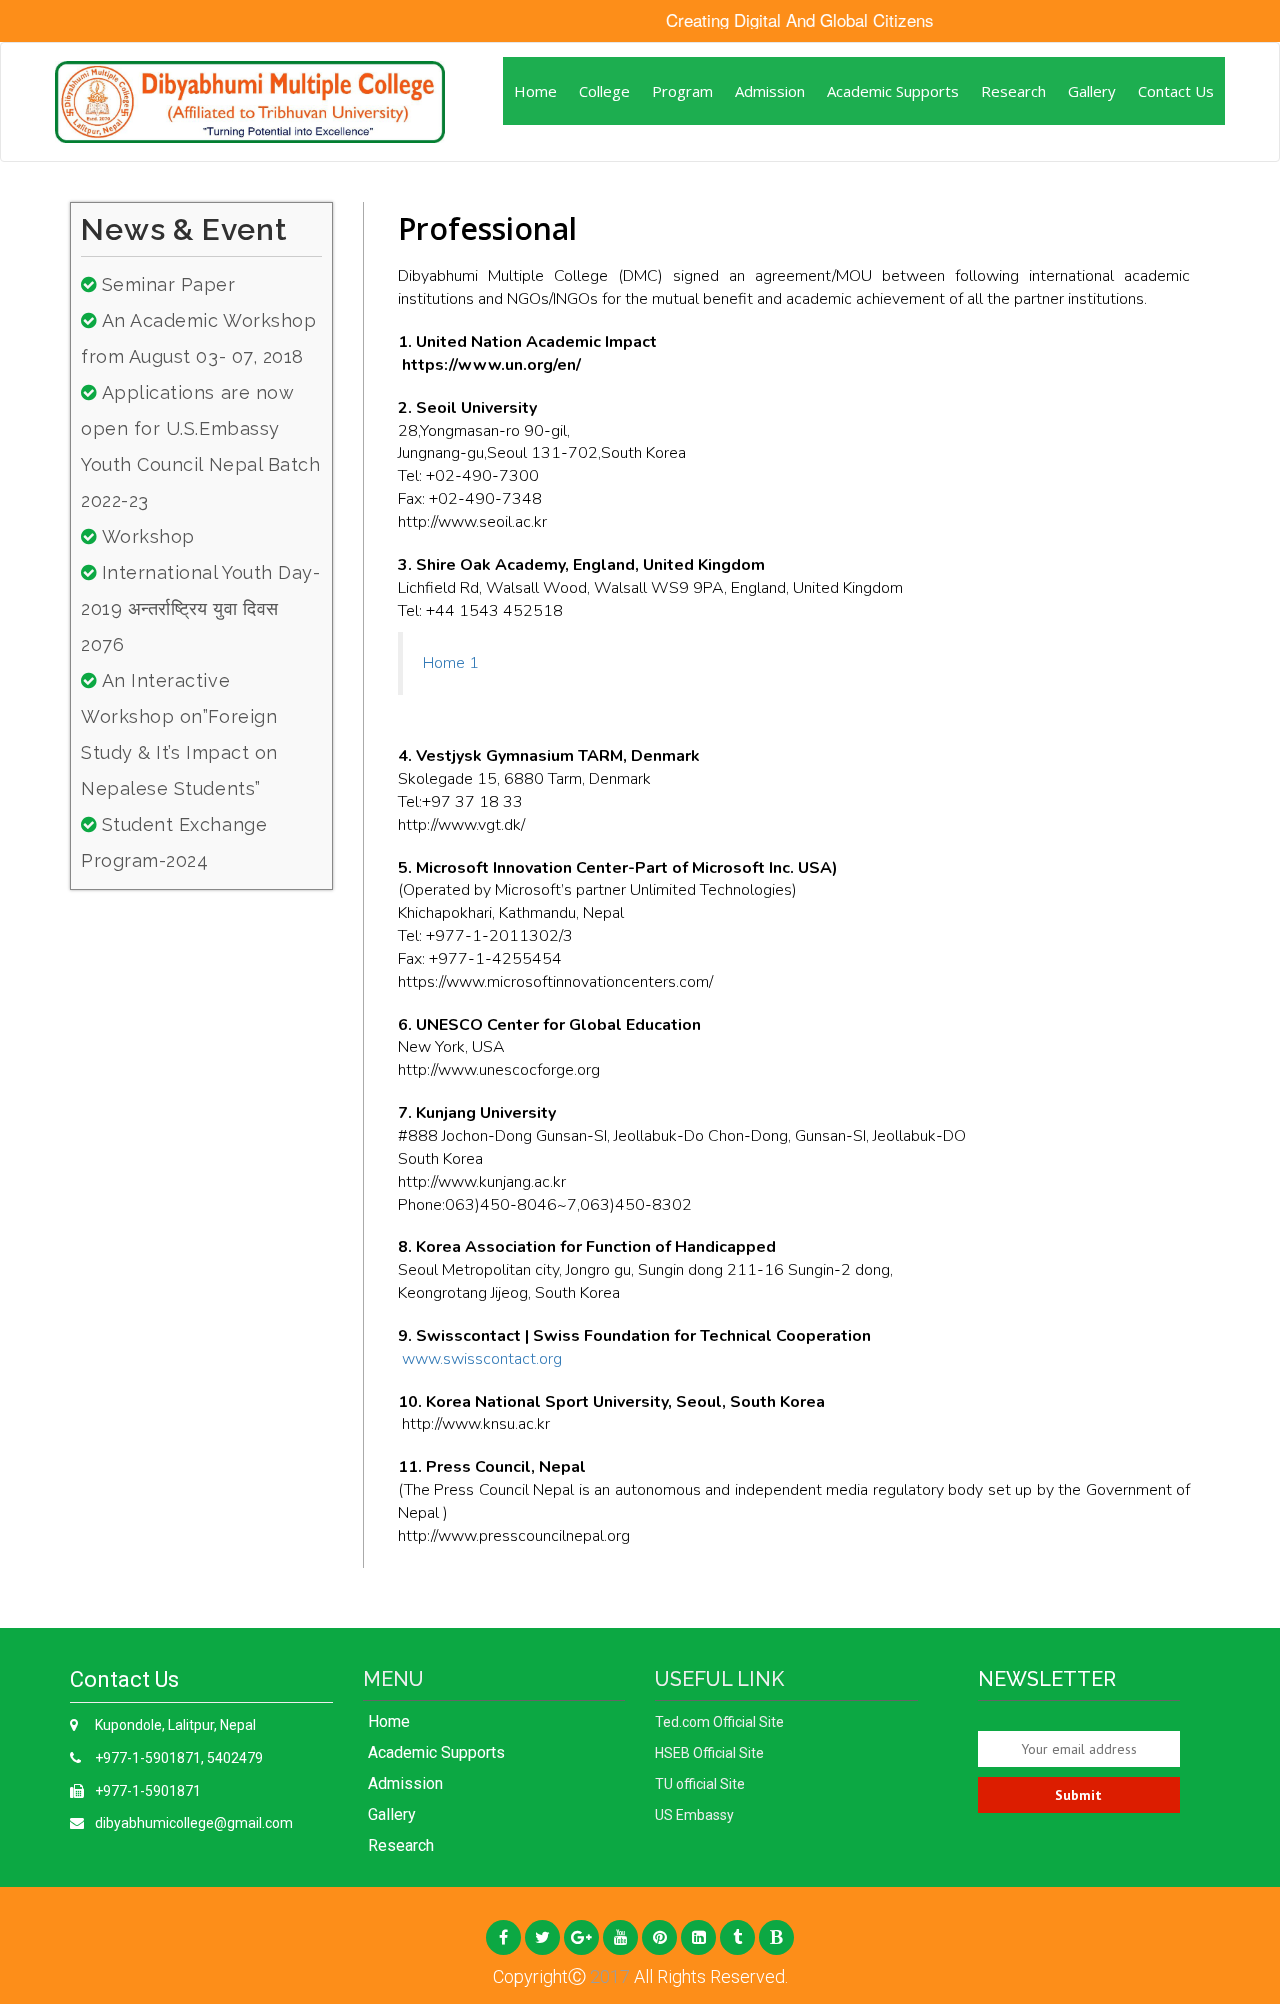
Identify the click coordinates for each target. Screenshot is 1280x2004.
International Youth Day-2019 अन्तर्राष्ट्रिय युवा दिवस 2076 (201, 608)
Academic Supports (893, 91)
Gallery (1092, 91)
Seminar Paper (169, 284)
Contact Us (1176, 91)
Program (682, 91)
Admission (770, 91)
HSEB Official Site (709, 1753)
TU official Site (700, 1784)
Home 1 (451, 663)
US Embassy (694, 1815)
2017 (608, 1976)
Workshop (148, 536)
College (604, 91)
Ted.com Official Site (719, 1722)
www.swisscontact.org (482, 1359)
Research (1013, 91)
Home (535, 91)
